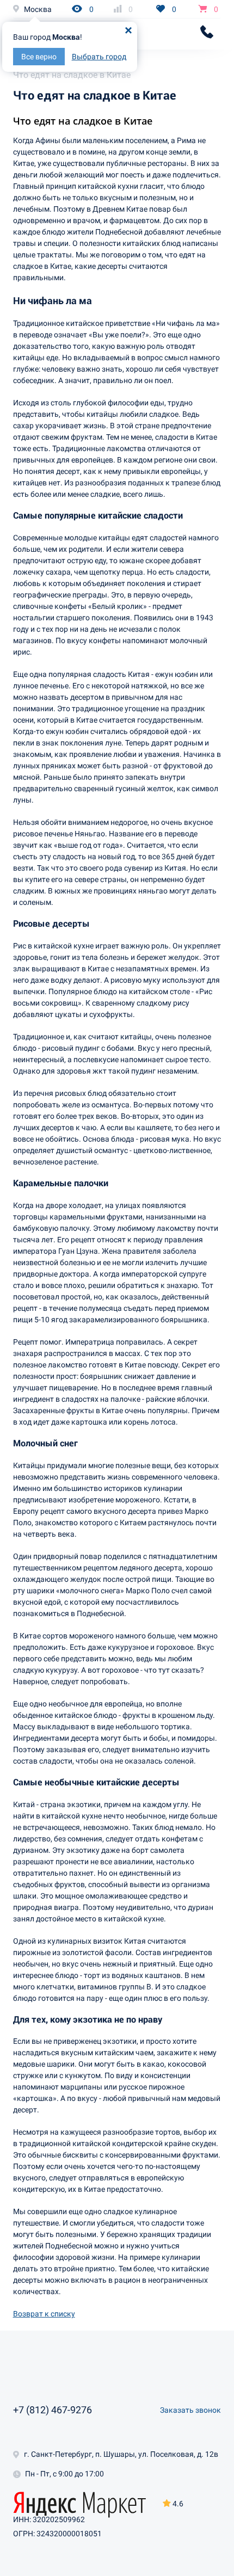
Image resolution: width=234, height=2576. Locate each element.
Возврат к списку (44, 2314)
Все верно (39, 57)
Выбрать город (99, 57)
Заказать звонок (190, 2410)
